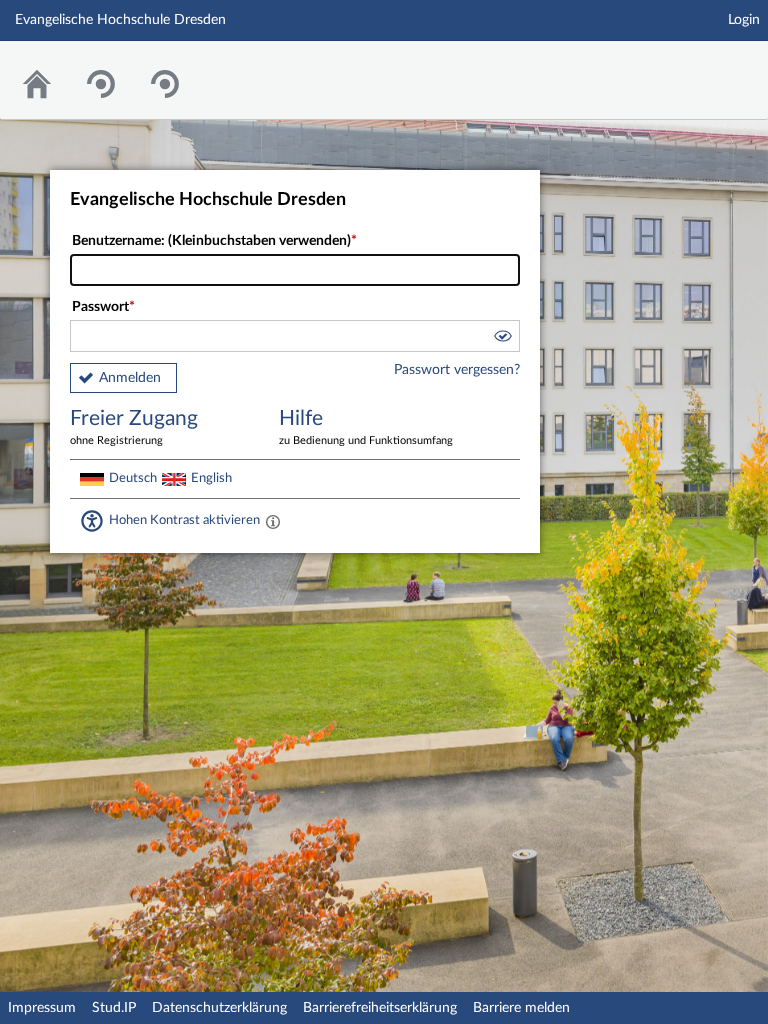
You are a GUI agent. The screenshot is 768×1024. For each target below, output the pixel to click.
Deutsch (133, 478)
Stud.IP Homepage (691, 67)
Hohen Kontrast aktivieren (184, 520)
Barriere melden (521, 1008)
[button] (502, 339)
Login (744, 20)
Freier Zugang (134, 427)
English (211, 478)
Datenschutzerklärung (219, 1008)
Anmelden (130, 378)
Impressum (42, 1008)
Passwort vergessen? (457, 370)
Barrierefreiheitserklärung (380, 1008)
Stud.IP (114, 1008)
